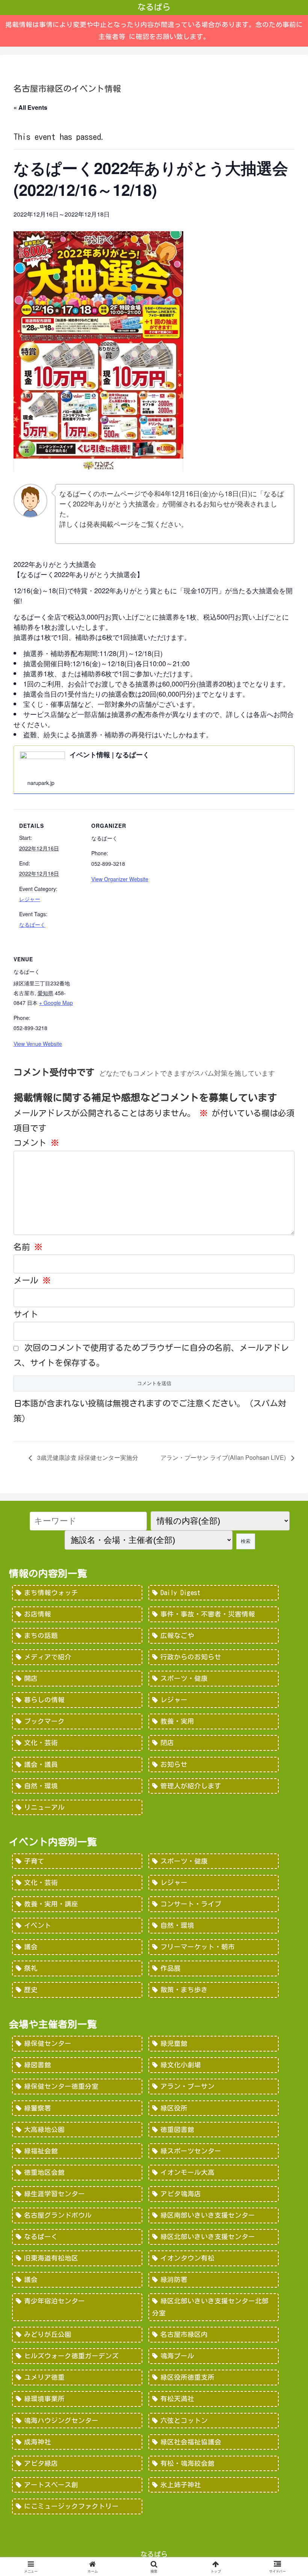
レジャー (30, 899)
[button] (285, 1644)
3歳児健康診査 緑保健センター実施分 (87, 1457)
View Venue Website (38, 1044)
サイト (26, 1314)
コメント (36, 1143)
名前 (28, 1247)
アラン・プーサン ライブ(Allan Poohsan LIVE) (224, 1457)
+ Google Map (56, 1003)
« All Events (30, 107)
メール (32, 1280)
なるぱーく (32, 924)
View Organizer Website (120, 879)
